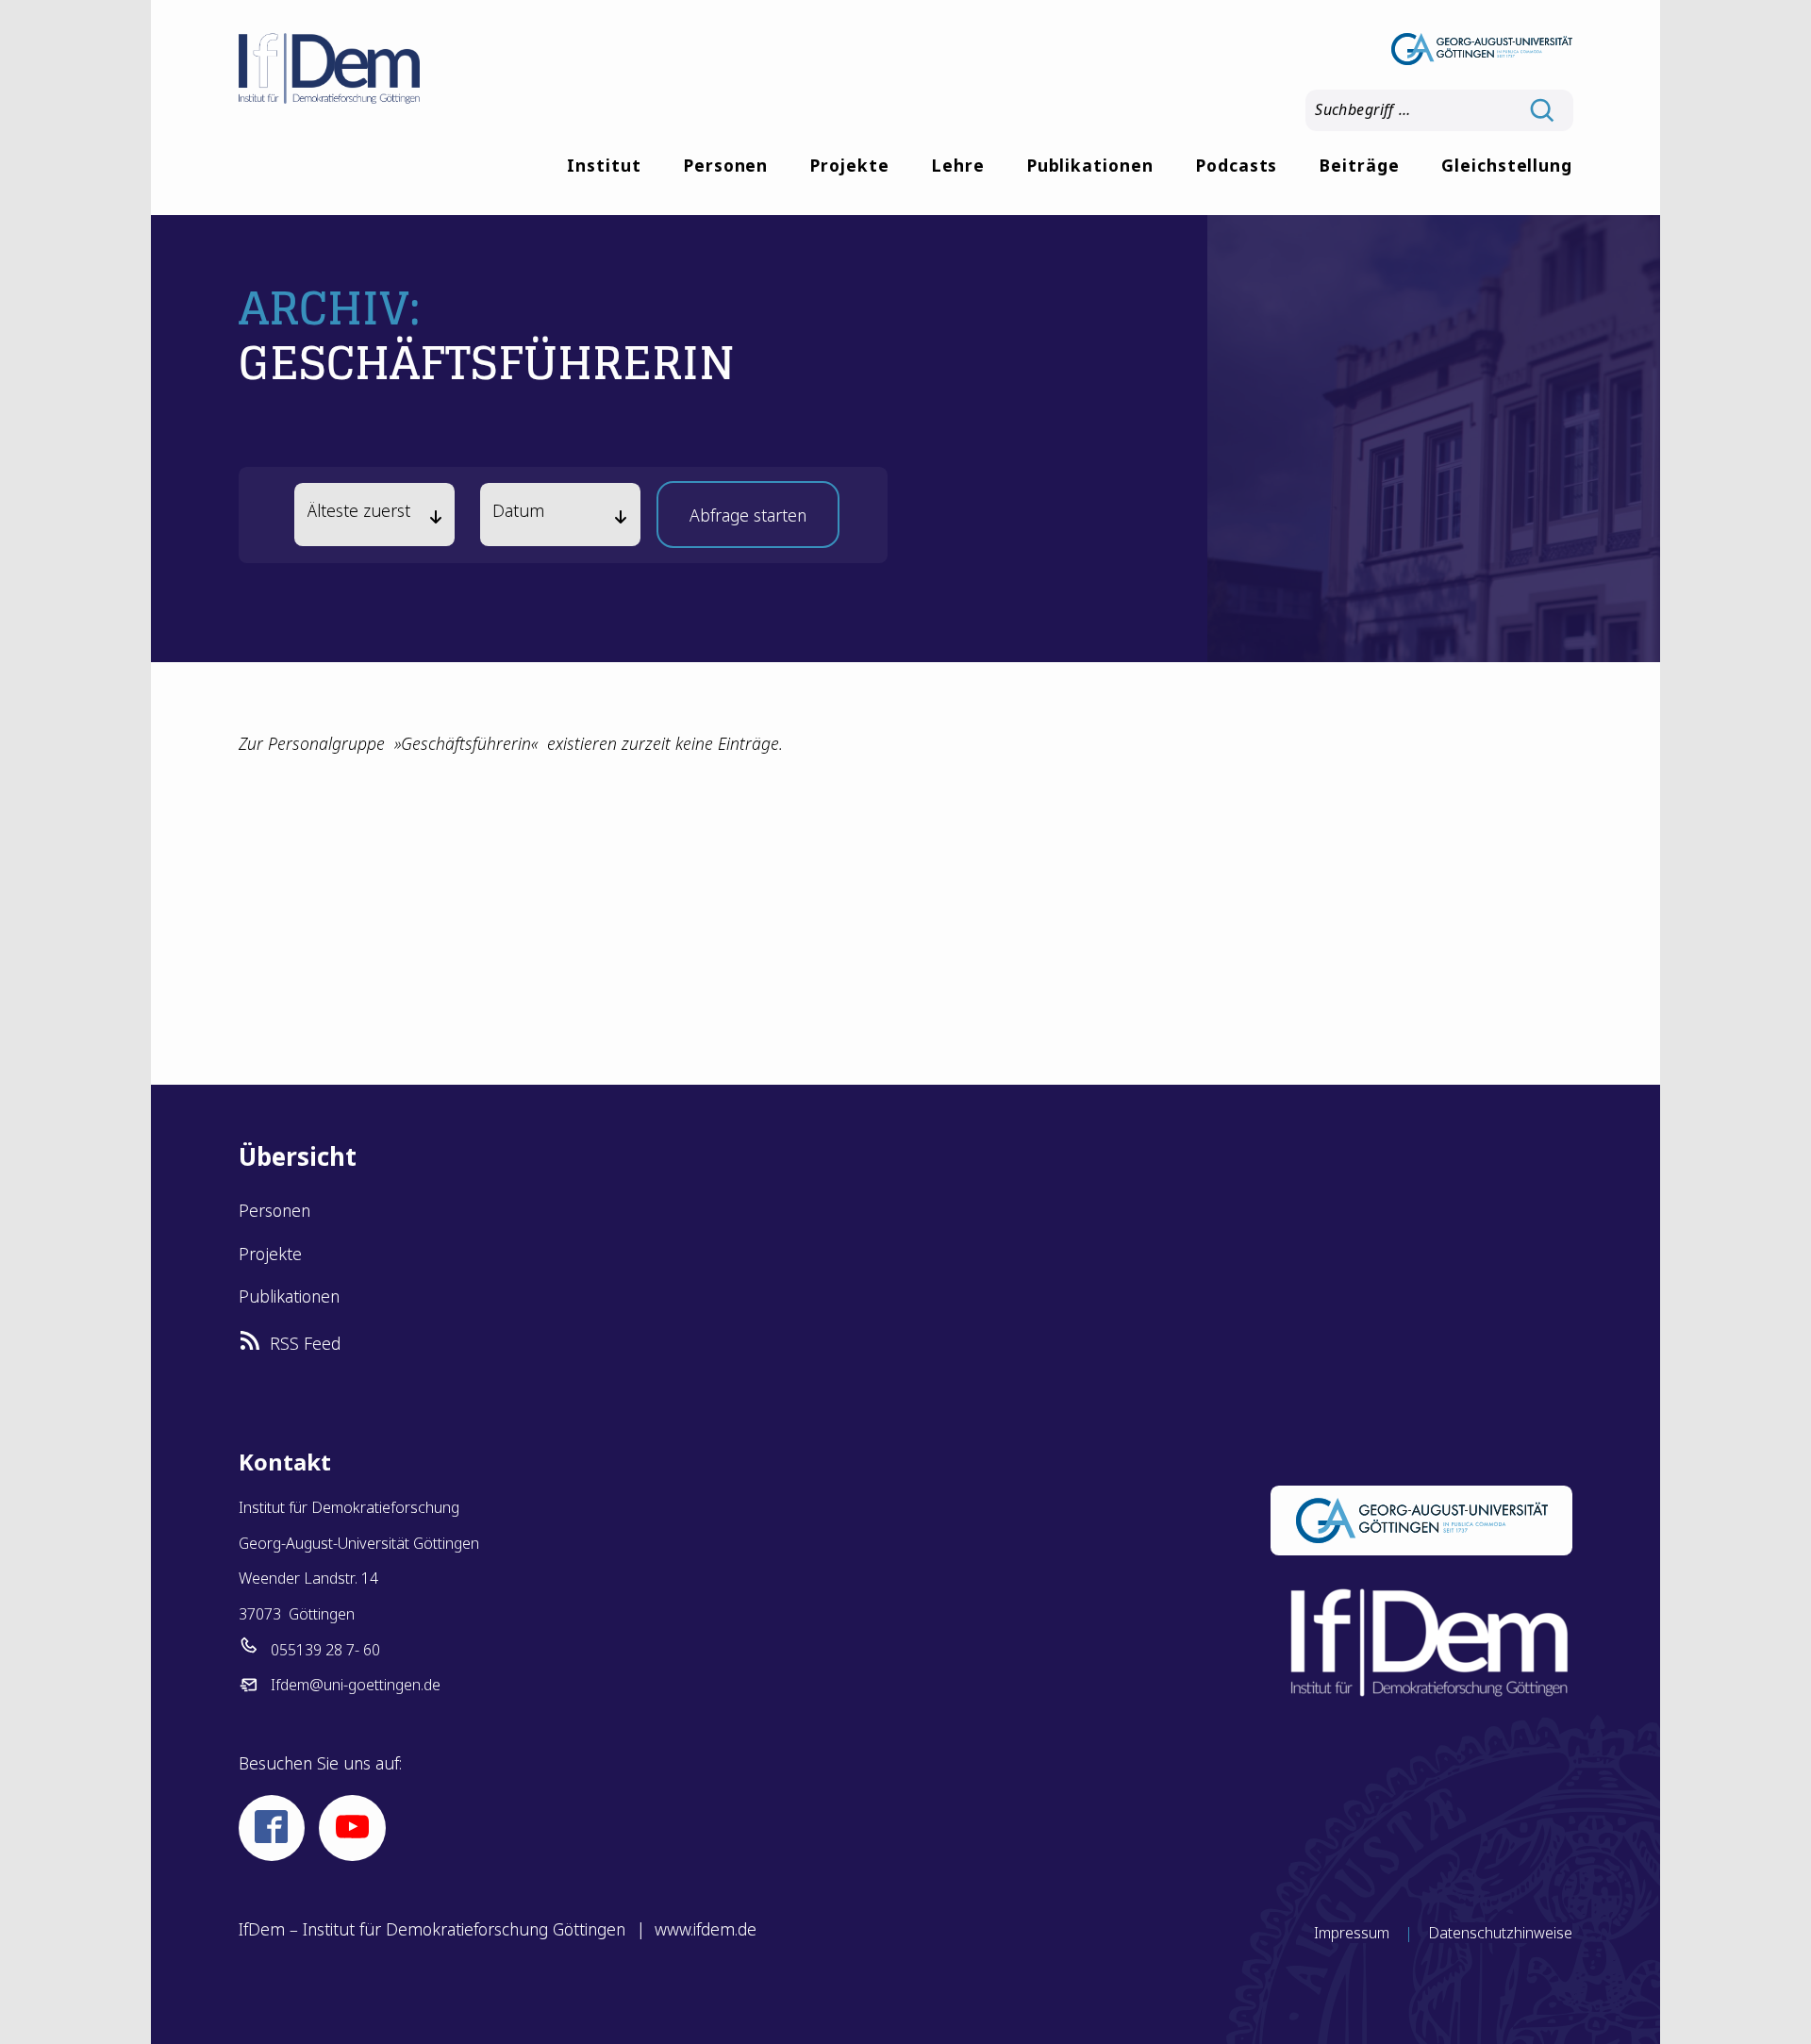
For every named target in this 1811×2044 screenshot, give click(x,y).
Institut (604, 166)
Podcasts (1237, 166)
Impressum (1352, 1933)
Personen (726, 166)
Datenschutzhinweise (1500, 1933)
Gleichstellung (1507, 166)
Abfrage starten (748, 521)
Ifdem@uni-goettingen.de (356, 1685)
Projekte (849, 166)
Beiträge (1359, 166)
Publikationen (1090, 166)
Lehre (958, 166)
